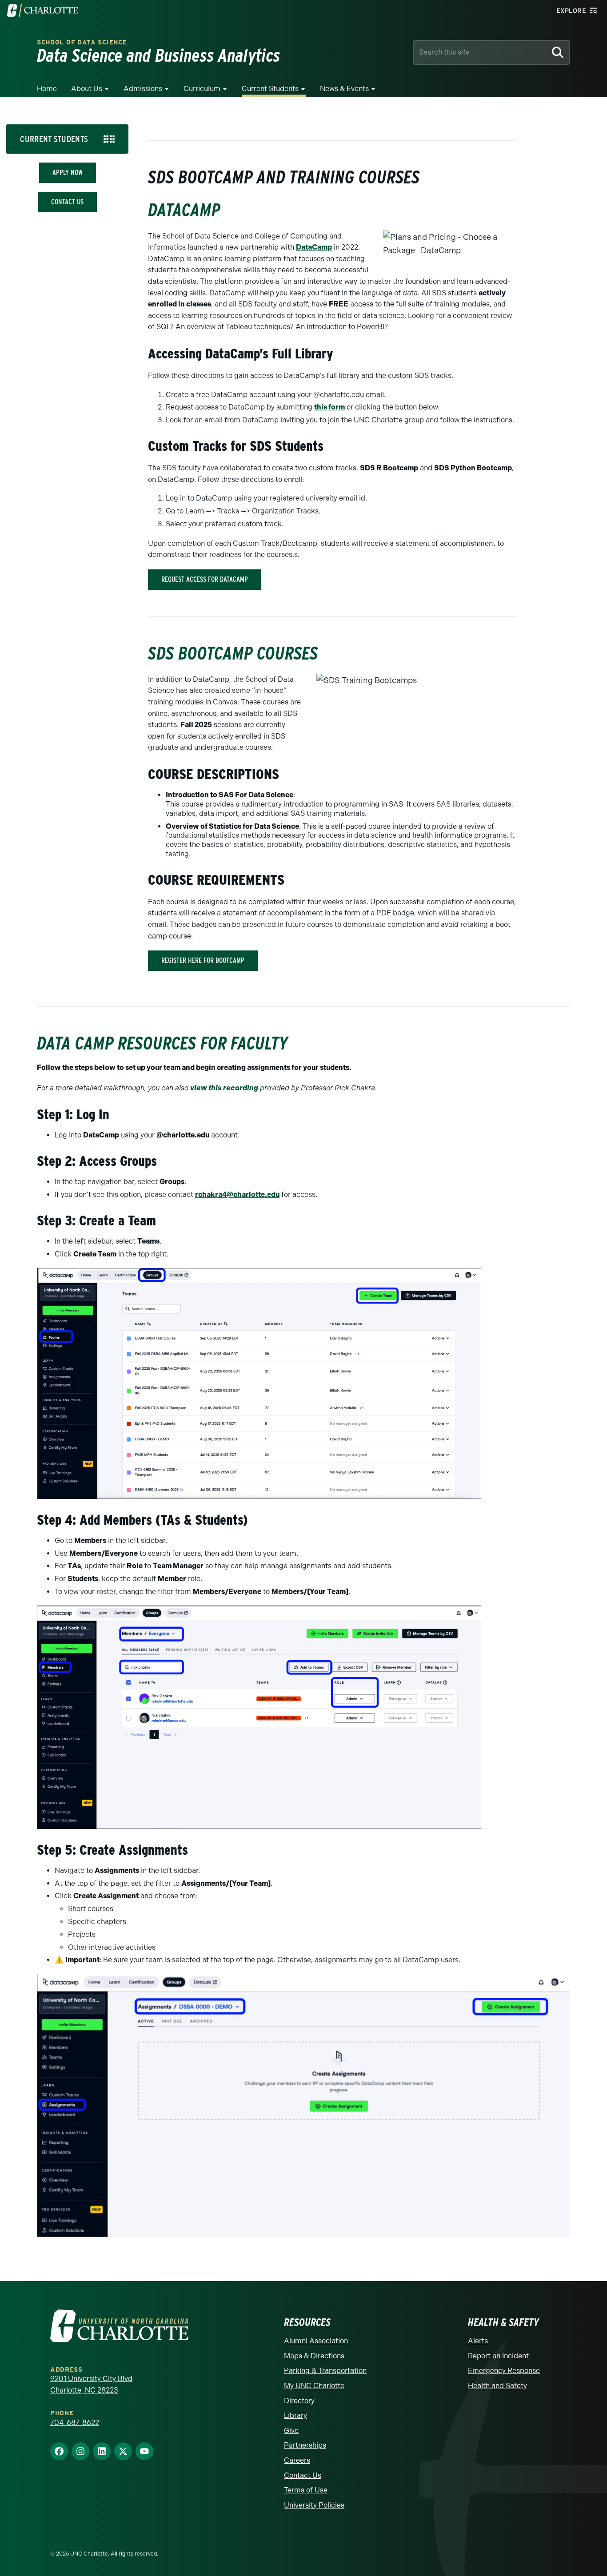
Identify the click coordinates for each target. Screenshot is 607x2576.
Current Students (270, 89)
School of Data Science (82, 42)
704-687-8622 (75, 2423)
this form (329, 407)
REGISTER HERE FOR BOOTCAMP (203, 960)
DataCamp (314, 247)
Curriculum (202, 89)
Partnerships (305, 2445)
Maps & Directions (314, 2356)
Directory (299, 2401)
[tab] (67, 139)
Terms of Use (306, 2490)
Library (296, 2415)
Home (47, 89)
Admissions (143, 89)
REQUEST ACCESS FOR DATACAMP (205, 579)
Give (291, 2431)
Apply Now (68, 173)
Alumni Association (316, 2341)
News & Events (344, 89)
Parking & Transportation (325, 2371)
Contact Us (67, 202)
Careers (297, 2460)
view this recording (224, 1088)
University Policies (314, 2505)
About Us (87, 89)
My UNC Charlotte (314, 2386)
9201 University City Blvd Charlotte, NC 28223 (91, 2384)
